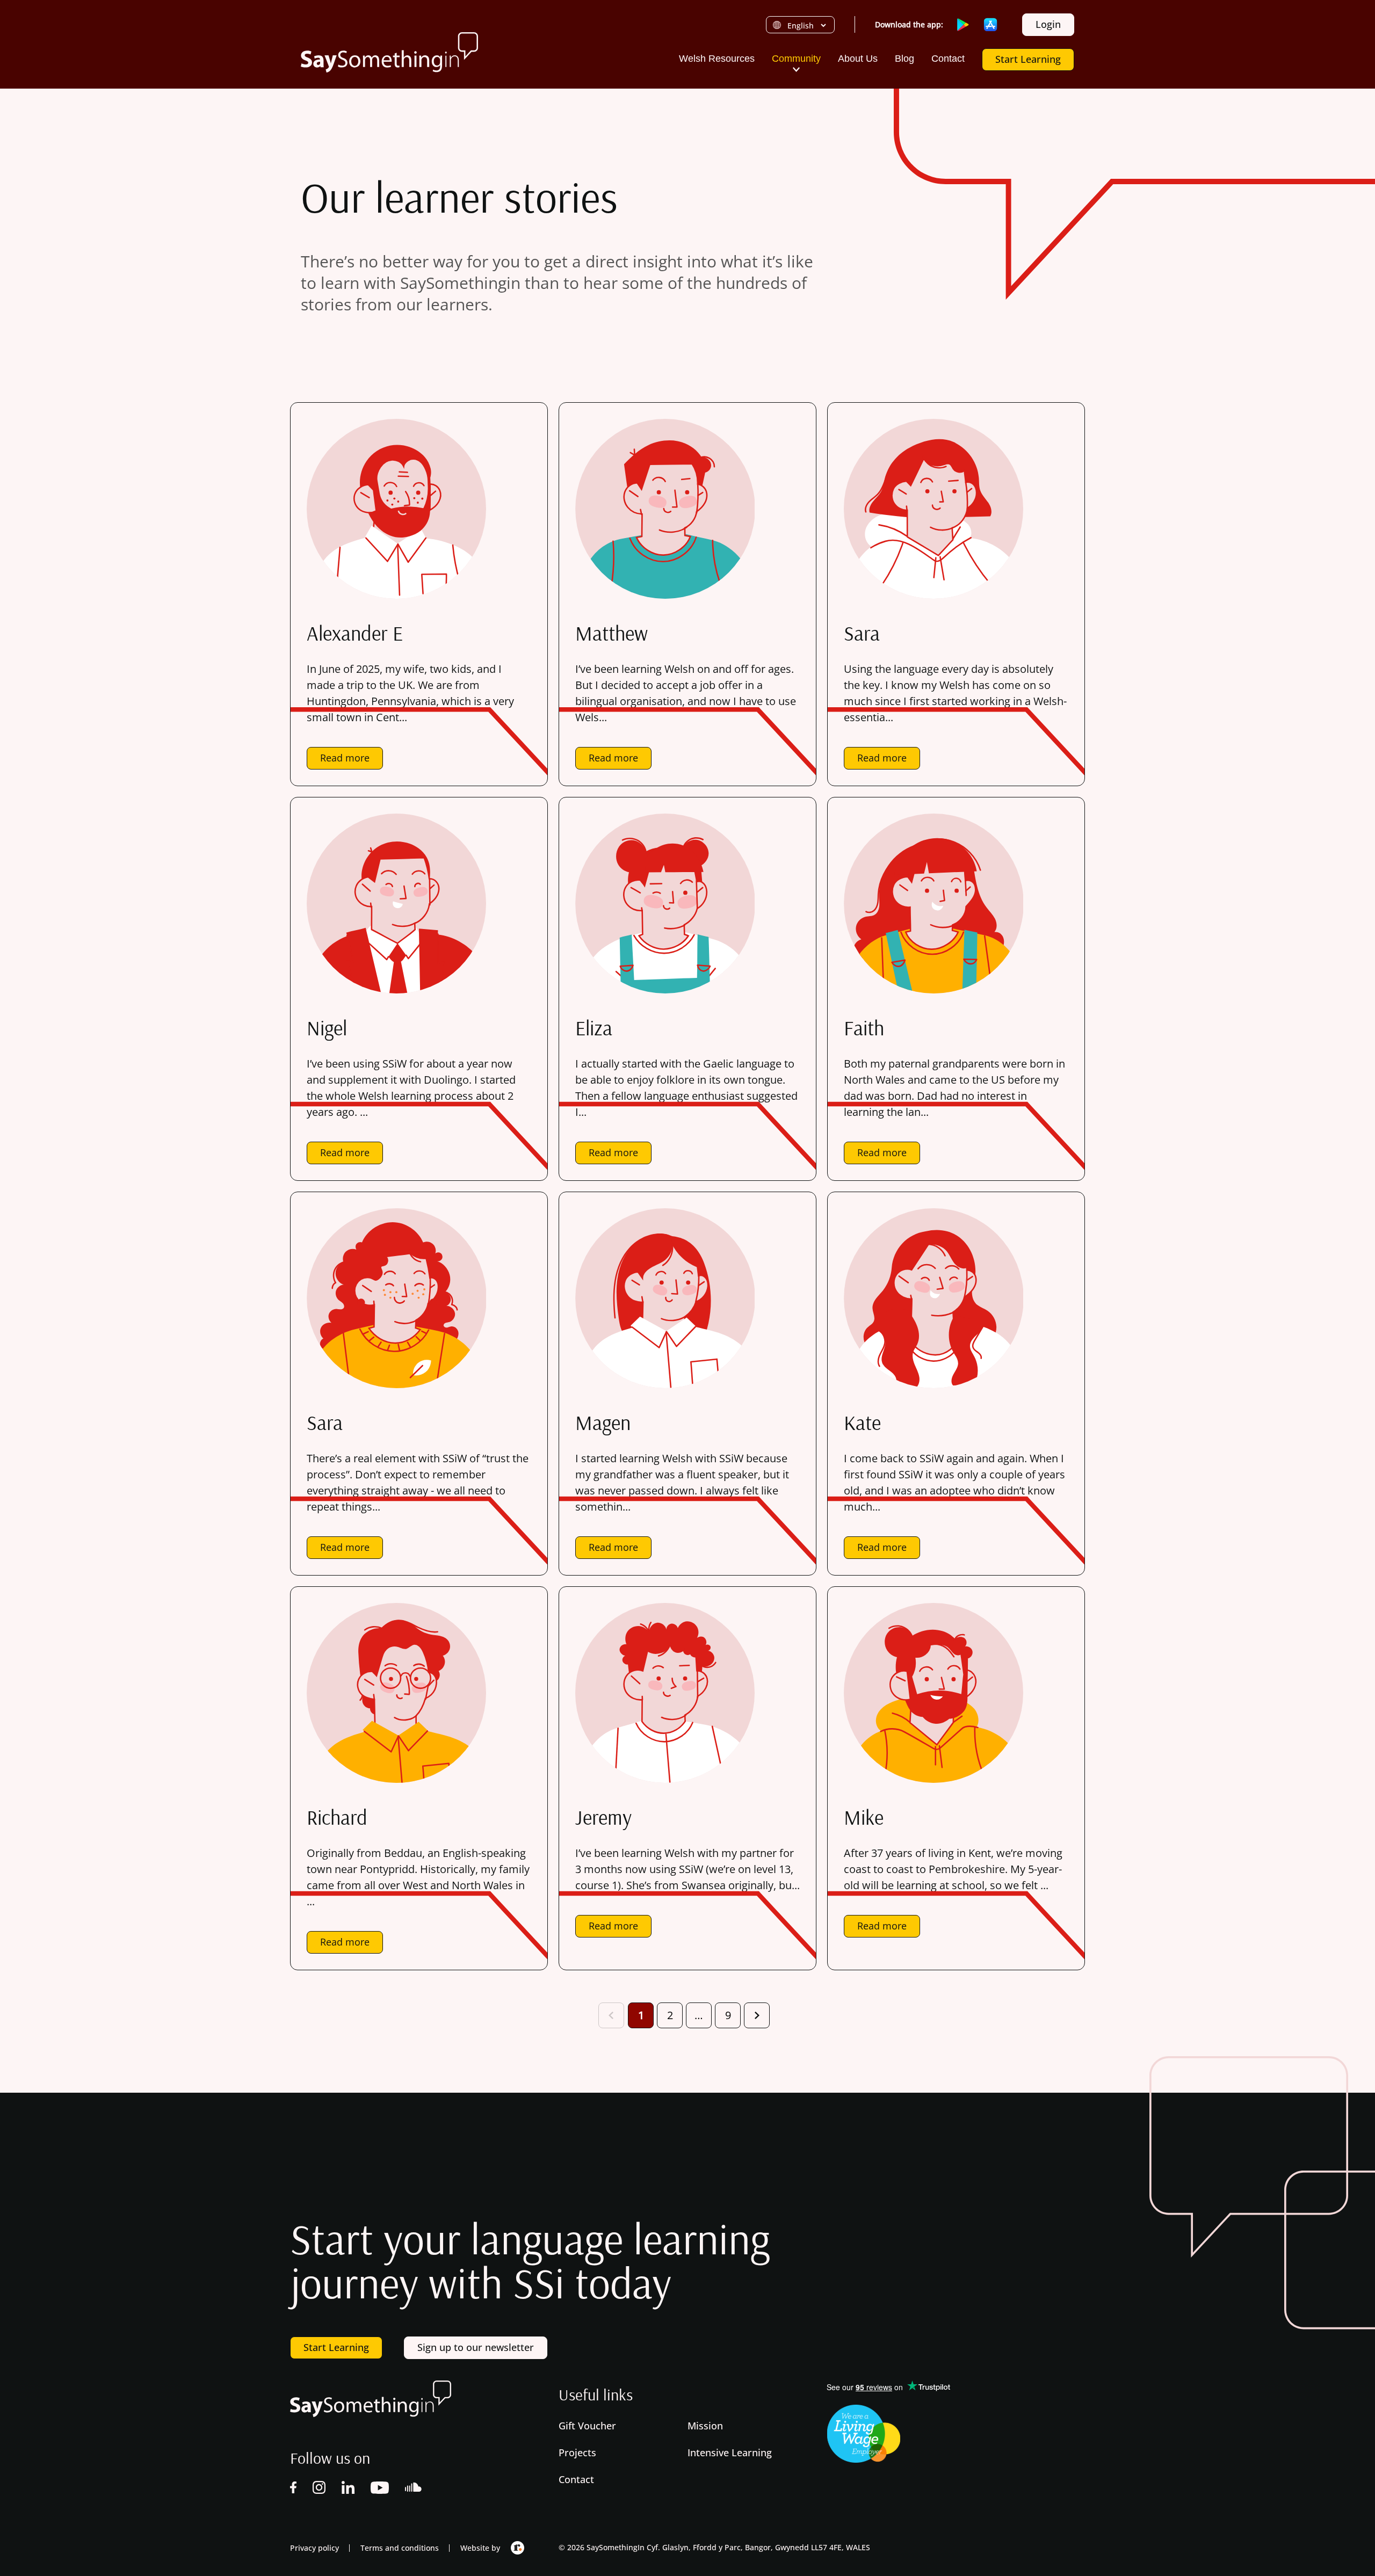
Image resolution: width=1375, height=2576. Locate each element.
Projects (579, 2452)
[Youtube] (380, 2490)
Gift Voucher (589, 2426)
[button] (796, 69)
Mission (707, 2426)
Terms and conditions (400, 2548)
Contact (948, 59)
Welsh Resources (717, 59)
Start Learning (1028, 59)
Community (796, 59)
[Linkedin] (348, 2490)
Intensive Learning (731, 2452)
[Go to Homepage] (389, 52)
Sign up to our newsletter (476, 2347)
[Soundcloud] (415, 2490)
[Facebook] (293, 2490)
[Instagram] (319, 2490)
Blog (904, 59)
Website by (480, 2548)
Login (1048, 24)
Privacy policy (314, 2548)
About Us (858, 59)
